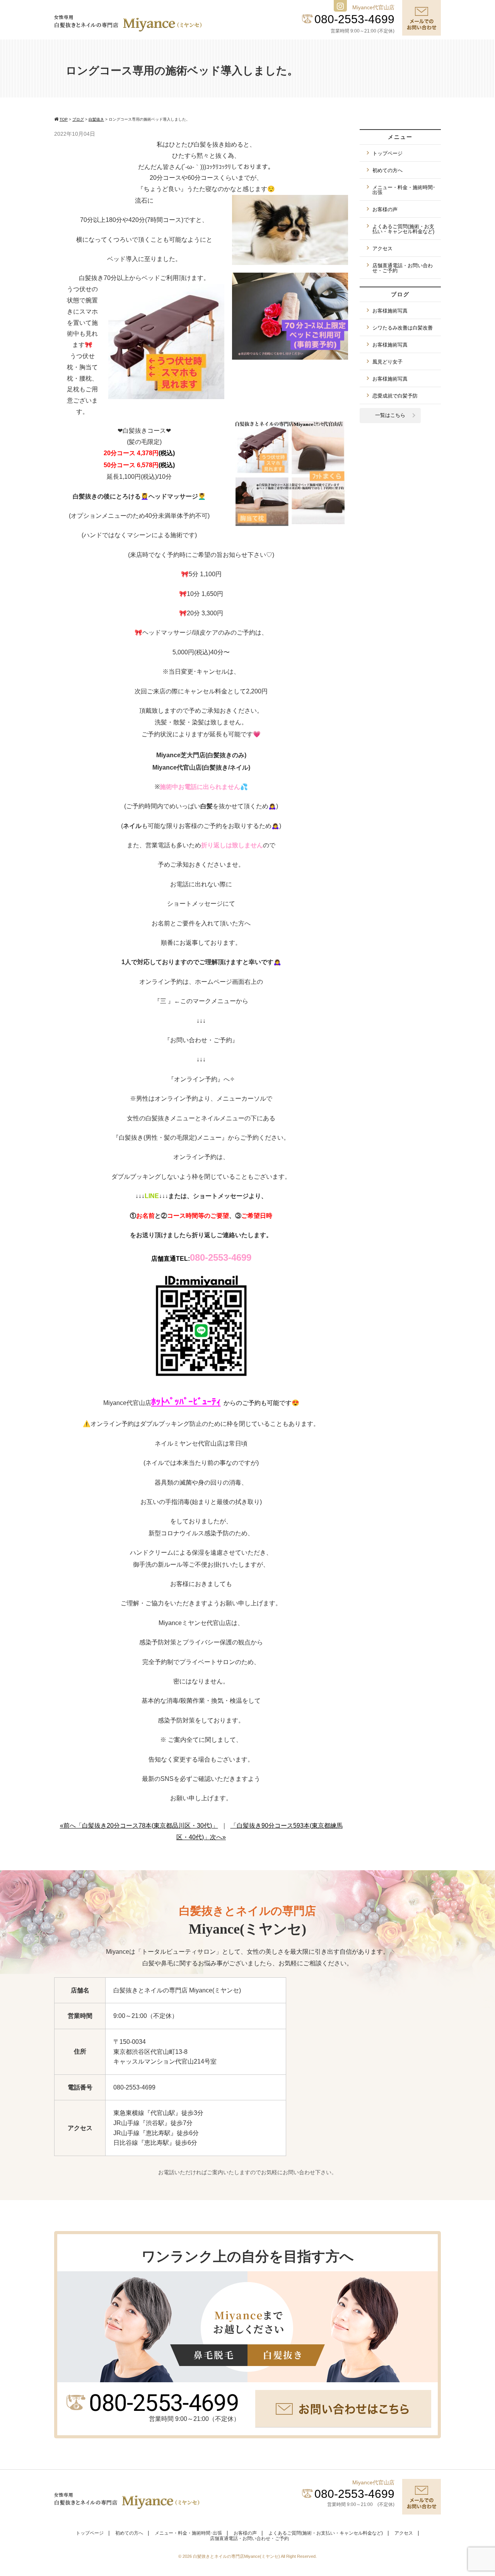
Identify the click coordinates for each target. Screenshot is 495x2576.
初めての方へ (387, 170)
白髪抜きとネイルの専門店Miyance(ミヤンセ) (237, 2556)
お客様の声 (385, 209)
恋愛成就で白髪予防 (395, 396)
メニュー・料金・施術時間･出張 (404, 190)
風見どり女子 (387, 362)
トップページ (387, 153)
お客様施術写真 (390, 311)
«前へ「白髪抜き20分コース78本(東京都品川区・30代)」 (139, 1826)
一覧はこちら (390, 415)
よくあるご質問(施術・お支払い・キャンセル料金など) (403, 229)
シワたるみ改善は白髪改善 (403, 328)
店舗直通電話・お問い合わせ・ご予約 (403, 268)
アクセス (382, 248)
